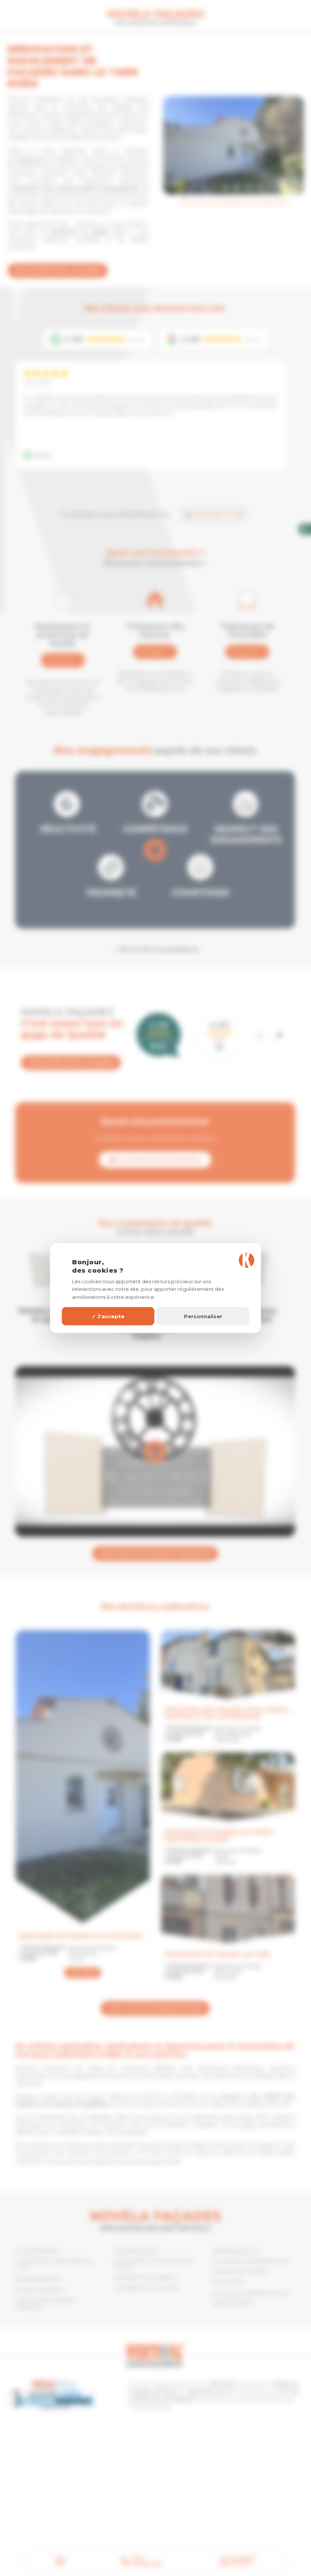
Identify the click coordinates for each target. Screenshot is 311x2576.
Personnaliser (203, 1316)
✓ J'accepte (108, 1316)
